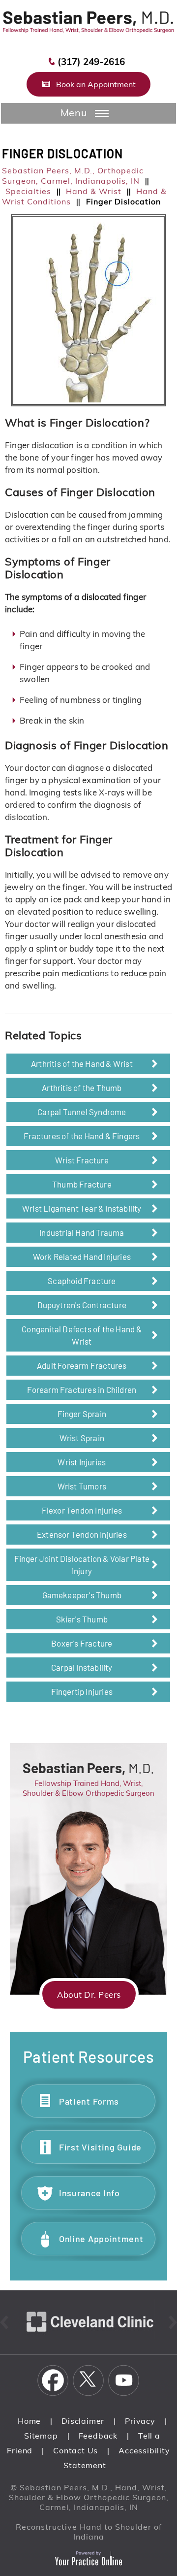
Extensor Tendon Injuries (82, 1534)
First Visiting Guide (100, 2147)
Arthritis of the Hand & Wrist (82, 1063)
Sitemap (41, 2436)
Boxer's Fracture (82, 1643)
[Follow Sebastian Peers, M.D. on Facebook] (53, 2380)
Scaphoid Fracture (82, 1281)
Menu (74, 113)
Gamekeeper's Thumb (82, 1595)
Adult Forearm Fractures (82, 1365)
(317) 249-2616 (91, 62)
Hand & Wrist (94, 191)
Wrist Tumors (82, 1486)
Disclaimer (83, 2421)
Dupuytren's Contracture (82, 1305)
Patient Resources (89, 2056)
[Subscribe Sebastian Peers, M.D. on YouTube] (124, 2380)
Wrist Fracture (82, 1160)
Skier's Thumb (82, 1619)
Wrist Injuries (82, 1462)
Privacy (140, 2421)
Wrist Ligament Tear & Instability (82, 1208)
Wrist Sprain (82, 1438)
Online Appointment (101, 2239)
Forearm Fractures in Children (82, 1389)
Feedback (98, 2436)
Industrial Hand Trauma (82, 1232)
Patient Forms (89, 2101)
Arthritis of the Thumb (82, 1088)
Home (29, 2421)
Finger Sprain (82, 1414)
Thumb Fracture (82, 1184)
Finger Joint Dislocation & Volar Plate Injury (82, 1565)
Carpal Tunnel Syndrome (82, 1112)
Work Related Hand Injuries (82, 1256)
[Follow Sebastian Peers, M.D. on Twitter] (88, 2380)
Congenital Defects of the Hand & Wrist (82, 1335)
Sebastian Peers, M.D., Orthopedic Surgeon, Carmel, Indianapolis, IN (73, 176)
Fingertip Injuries (82, 1691)
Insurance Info (89, 2193)
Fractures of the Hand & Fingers (82, 1136)
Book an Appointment (96, 84)
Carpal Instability (82, 1667)
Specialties (28, 191)
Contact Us (75, 2450)
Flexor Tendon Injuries (82, 1510)
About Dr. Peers (89, 1995)
